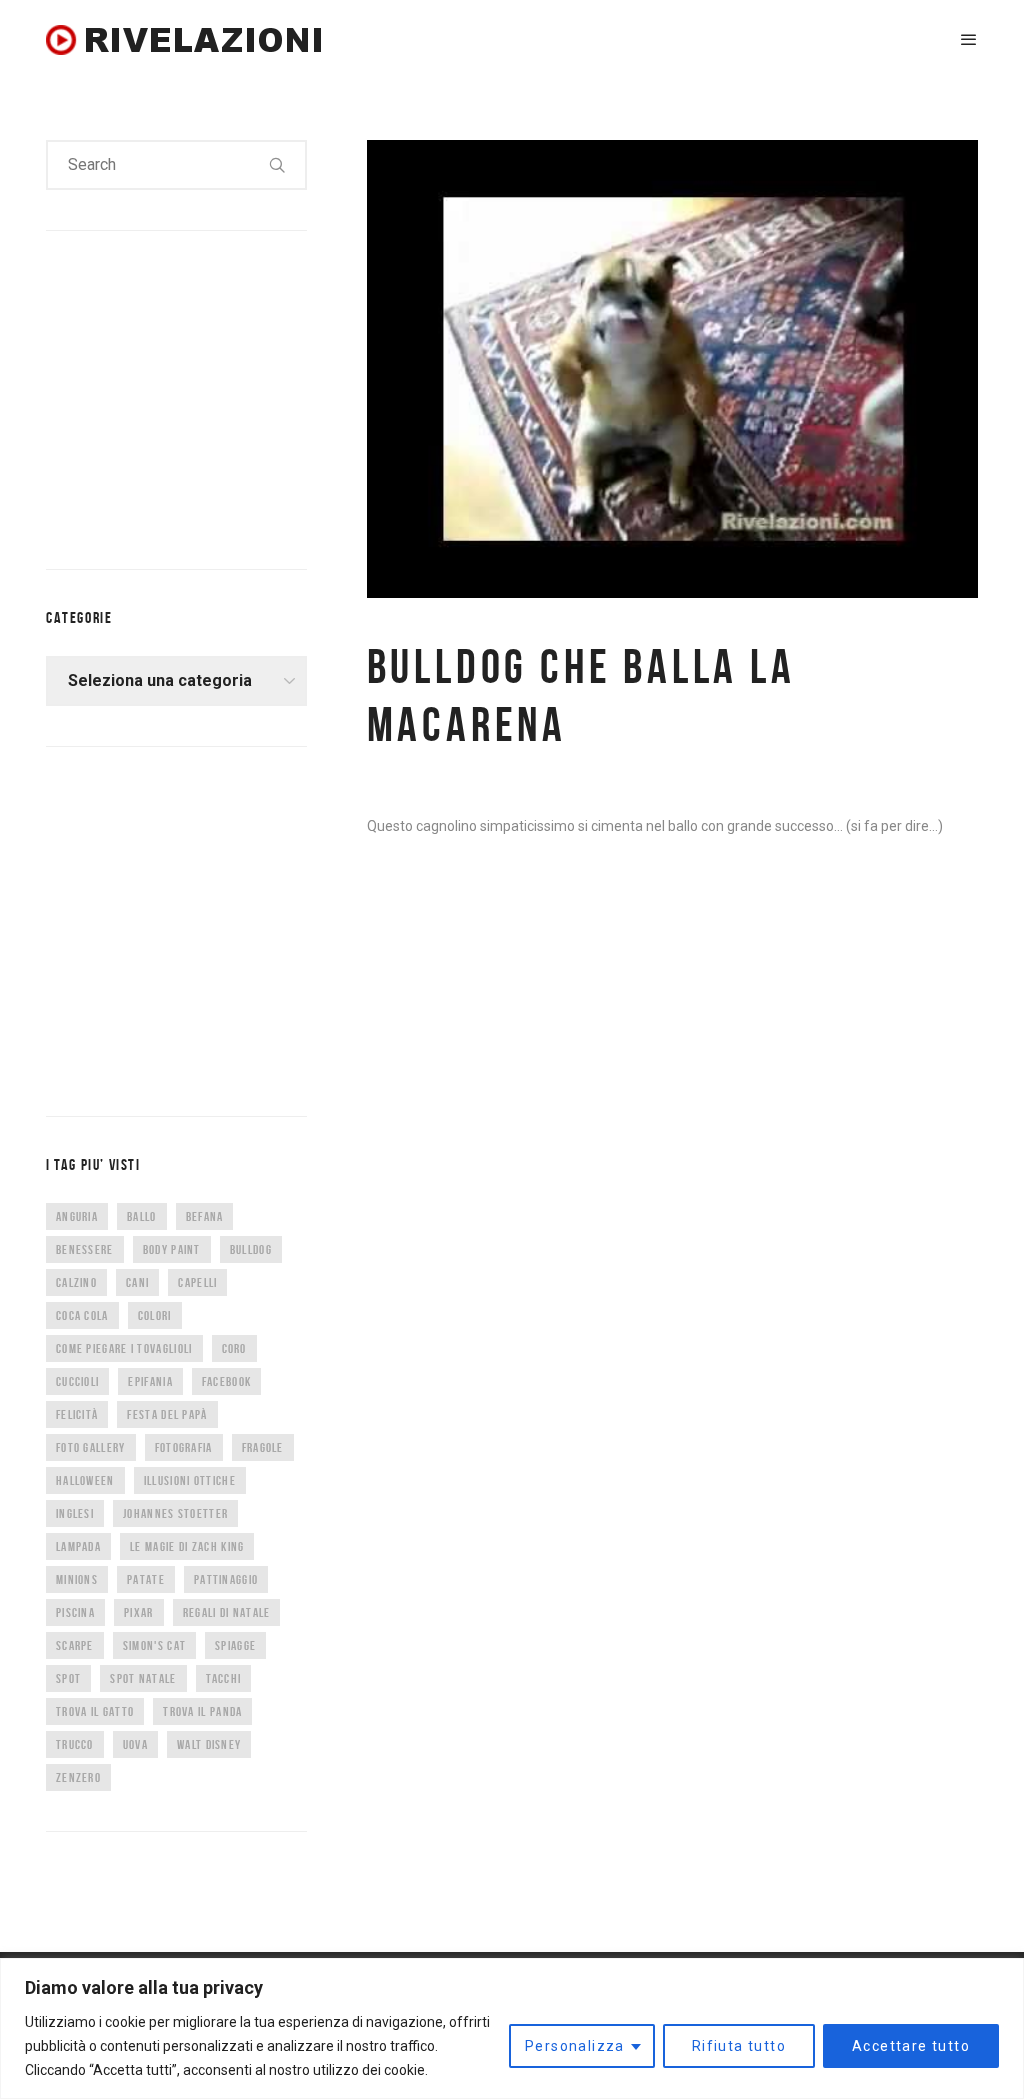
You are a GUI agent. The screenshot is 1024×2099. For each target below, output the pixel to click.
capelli (197, 1282)
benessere (85, 1249)
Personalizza (575, 2046)
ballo (142, 1216)
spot (68, 1678)
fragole (263, 1447)
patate (146, 1579)
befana (205, 1216)
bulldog (251, 1249)
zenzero (78, 1777)
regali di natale (227, 1612)
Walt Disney (209, 1744)
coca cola (82, 1315)
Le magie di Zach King (187, 1546)
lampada (78, 1546)
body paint (172, 1249)
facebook (226, 1381)
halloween (85, 1480)
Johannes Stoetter (175, 1513)
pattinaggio (226, 1579)
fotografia (184, 1447)
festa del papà (167, 1414)
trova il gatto (95, 1711)
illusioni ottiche (190, 1480)
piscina (75, 1612)
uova (135, 1744)
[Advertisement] (196, 396)
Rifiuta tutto (739, 2046)
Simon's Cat (154, 1645)
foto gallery (91, 1447)
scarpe (75, 1645)
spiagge (235, 1645)
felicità (77, 1414)
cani (137, 1282)
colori (155, 1315)
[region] (512, 2028)
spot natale (143, 1678)
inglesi (75, 1513)
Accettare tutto (911, 2046)
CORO (234, 1348)
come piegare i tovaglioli (124, 1348)
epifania (150, 1381)
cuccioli (77, 1381)
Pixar (139, 1612)
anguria (77, 1216)
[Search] (278, 165)
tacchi (224, 1678)
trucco (75, 1744)
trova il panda (202, 1711)
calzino (76, 1282)
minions (77, 1579)
